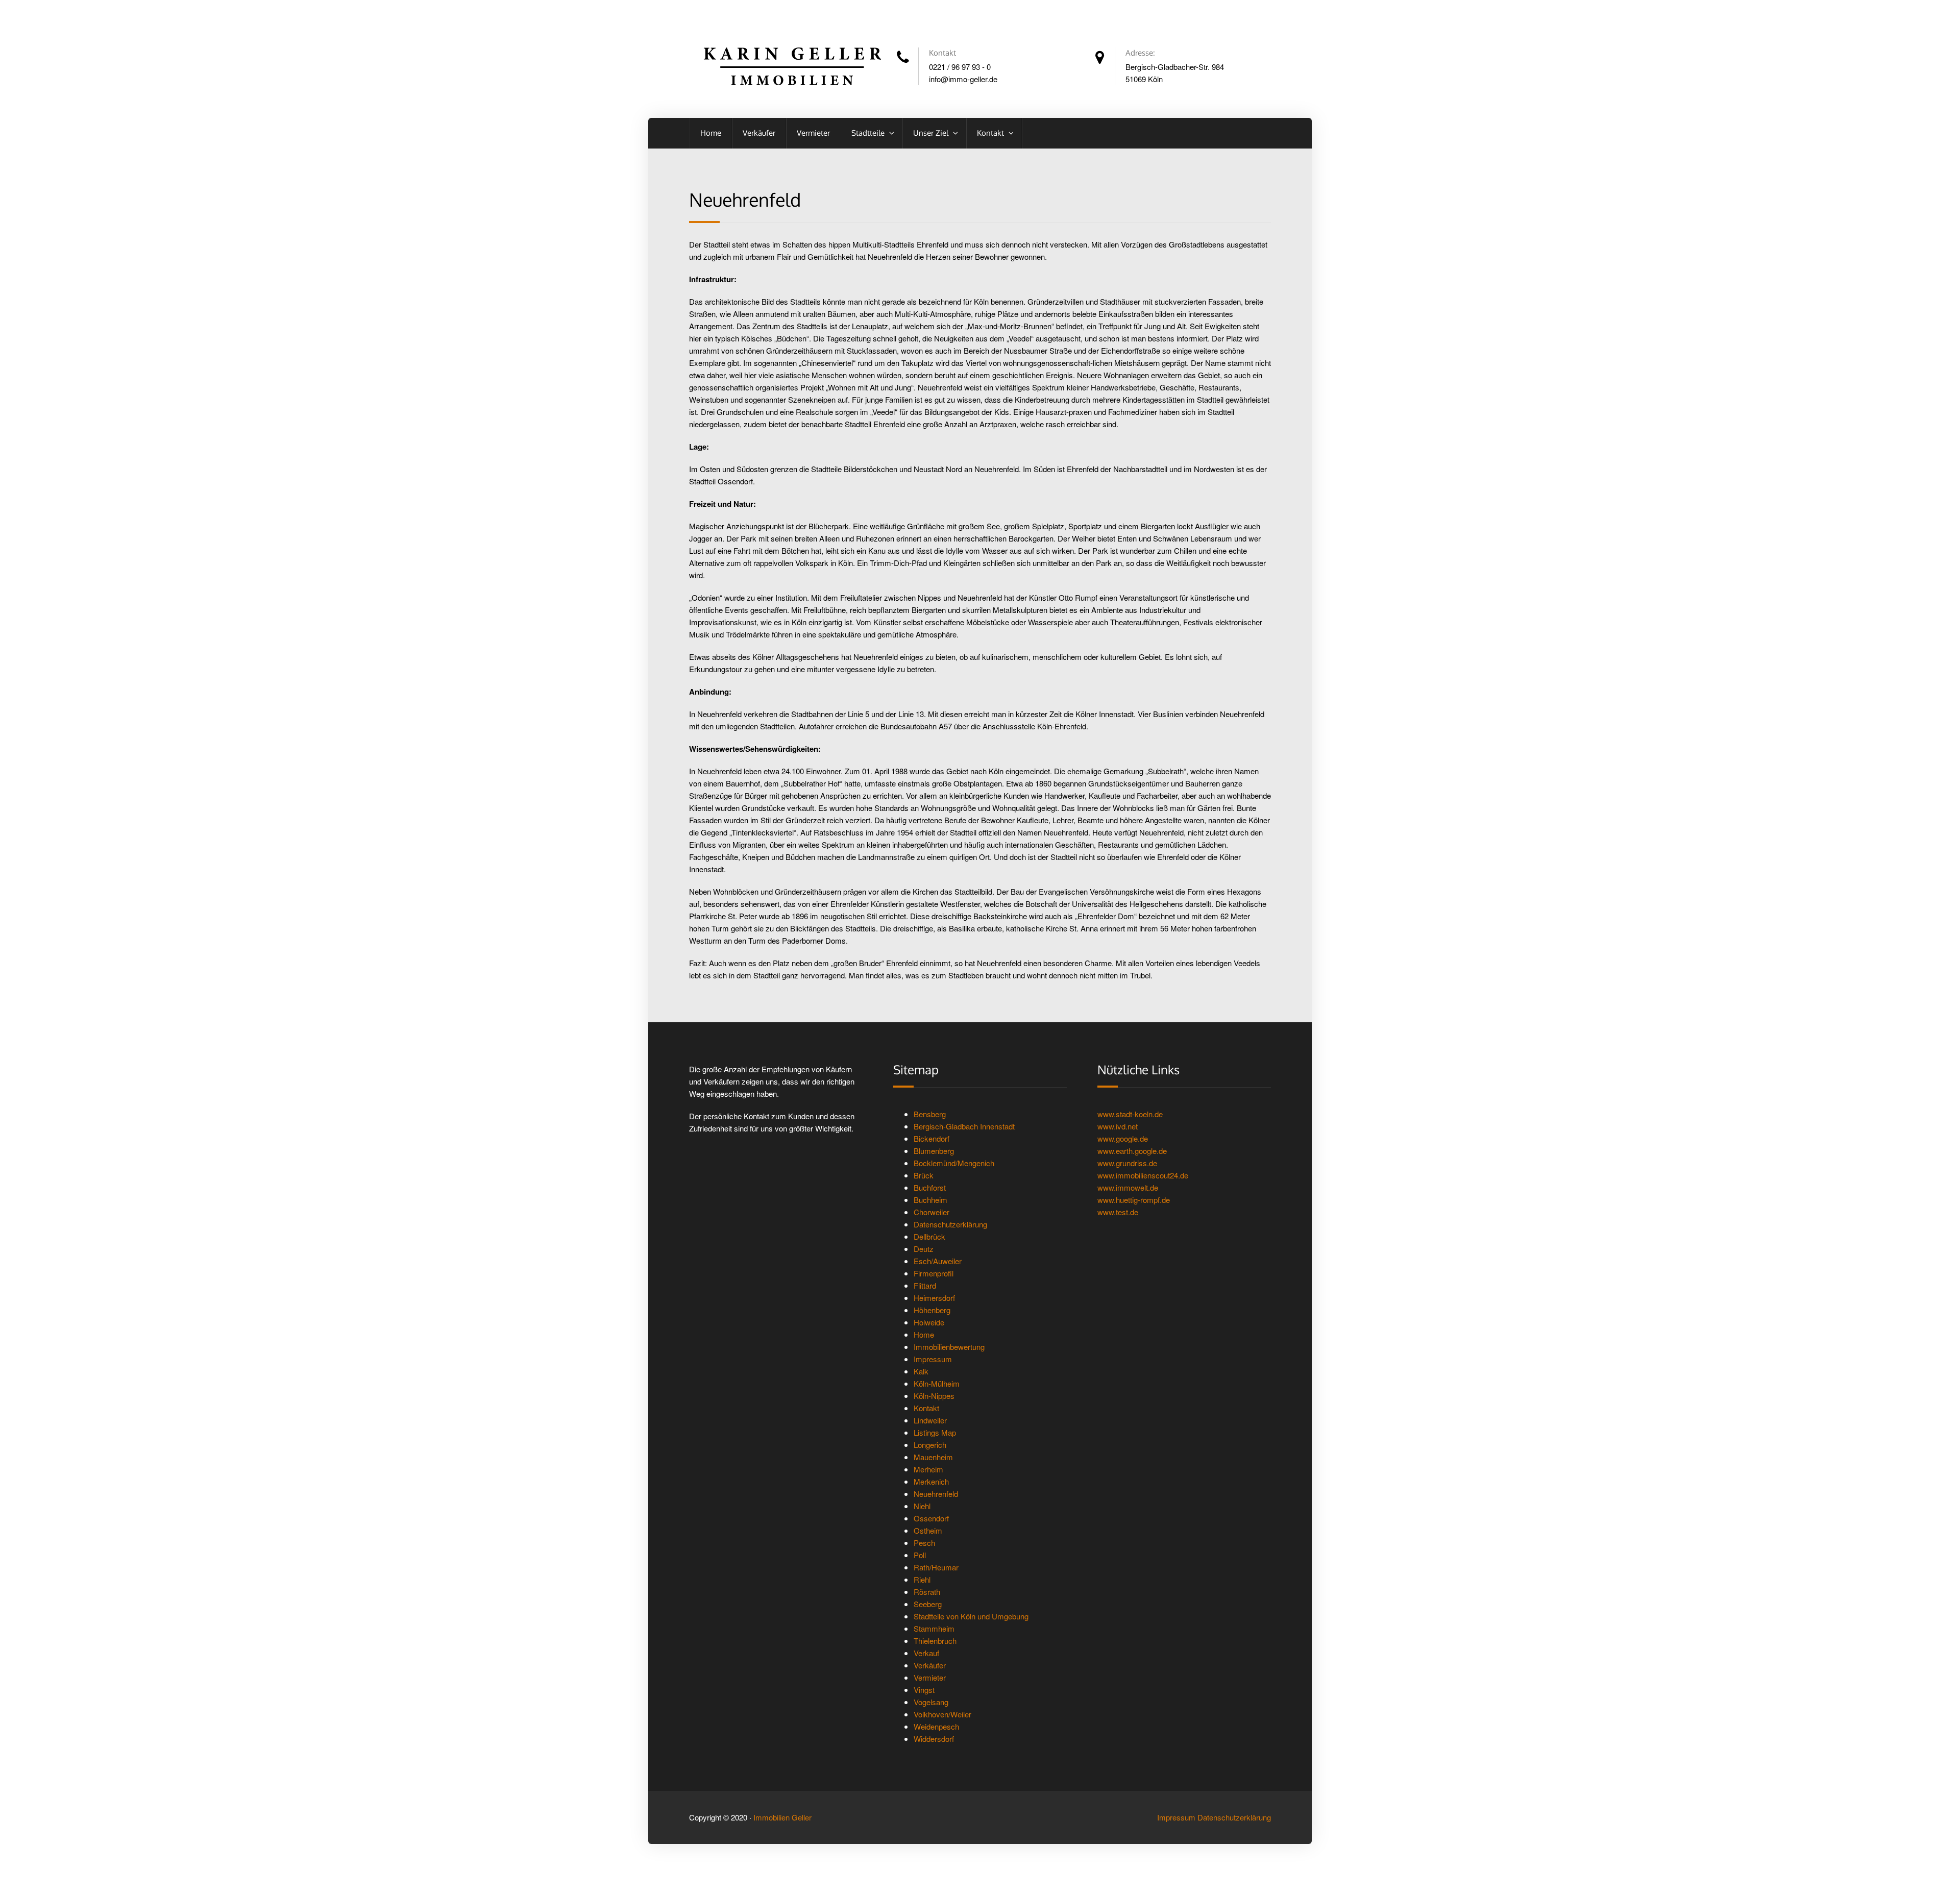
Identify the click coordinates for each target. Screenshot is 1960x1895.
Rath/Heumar (936, 1567)
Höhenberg (932, 1310)
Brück (924, 1175)
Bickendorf (932, 1138)
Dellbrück (929, 1236)
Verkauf (926, 1653)
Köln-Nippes (934, 1396)
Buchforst (930, 1187)
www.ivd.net (1118, 1126)
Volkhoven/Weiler (942, 1714)
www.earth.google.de (1132, 1151)
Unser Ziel (932, 133)
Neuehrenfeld (936, 1494)
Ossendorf (931, 1518)
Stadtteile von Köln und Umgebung (971, 1616)
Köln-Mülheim (937, 1383)
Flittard (925, 1285)
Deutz (924, 1249)
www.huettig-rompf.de (1134, 1200)
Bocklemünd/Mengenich (954, 1163)
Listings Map (935, 1432)
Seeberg (928, 1604)
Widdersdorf (934, 1739)
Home (711, 133)
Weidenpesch (936, 1726)
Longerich (930, 1445)
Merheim (928, 1469)
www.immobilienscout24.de (1143, 1175)
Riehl (922, 1579)
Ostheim (928, 1530)
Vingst (924, 1690)
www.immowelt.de (1128, 1187)
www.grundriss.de (1127, 1163)
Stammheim (934, 1628)
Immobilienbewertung (949, 1347)
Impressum (933, 1359)
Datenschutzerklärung (950, 1224)
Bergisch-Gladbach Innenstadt (964, 1126)
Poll (920, 1555)
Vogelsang (931, 1702)
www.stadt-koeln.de (1130, 1114)
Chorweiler (932, 1212)
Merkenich (931, 1481)
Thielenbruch (935, 1641)
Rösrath (927, 1592)
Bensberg (930, 1114)
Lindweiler (930, 1420)
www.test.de (1118, 1212)
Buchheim (930, 1200)
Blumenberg (934, 1151)
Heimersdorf (934, 1298)
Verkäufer (759, 133)
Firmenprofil (934, 1273)
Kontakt (991, 133)
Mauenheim (933, 1457)
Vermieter (813, 133)
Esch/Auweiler (938, 1261)
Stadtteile (869, 133)
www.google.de (1123, 1138)
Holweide (929, 1322)
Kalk (921, 1371)
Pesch (924, 1543)
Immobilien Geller (782, 1817)
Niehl (922, 1506)
